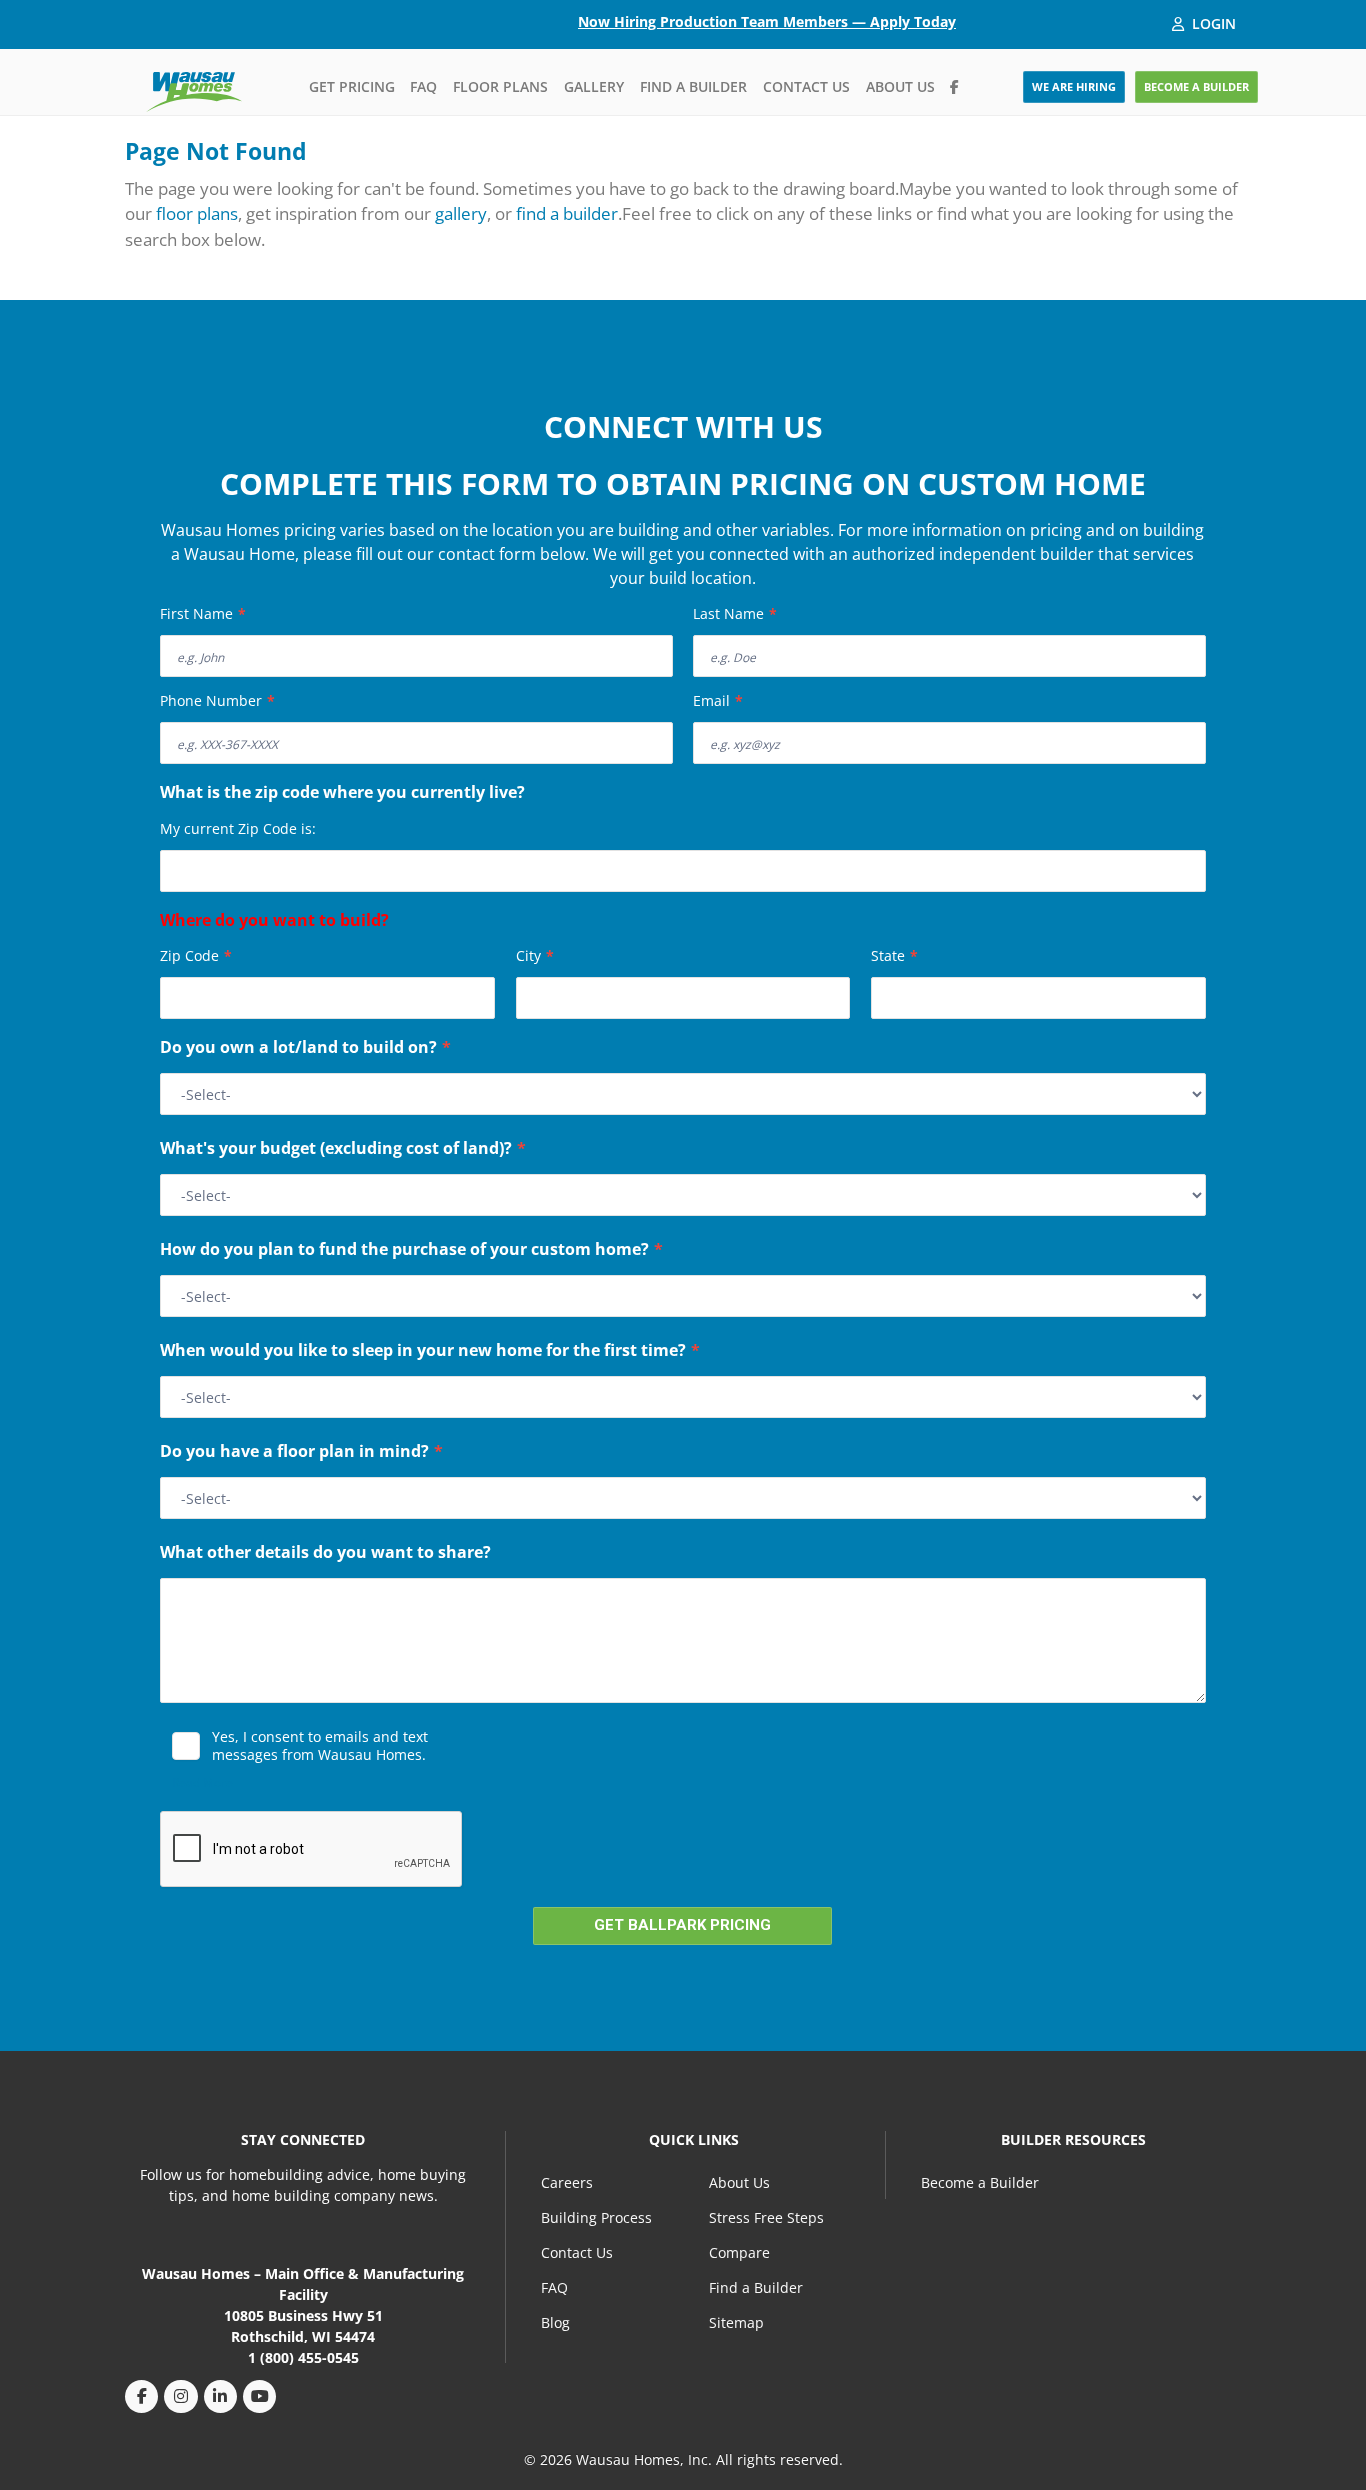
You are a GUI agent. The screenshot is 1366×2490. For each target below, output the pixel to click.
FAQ (423, 86)
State (894, 955)
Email (718, 700)
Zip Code (196, 955)
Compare (739, 2252)
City (535, 955)
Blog (555, 2322)
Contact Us (806, 86)
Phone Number (217, 700)
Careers (567, 2182)
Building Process (596, 2217)
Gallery (594, 86)
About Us (900, 86)
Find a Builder (693, 86)
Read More (202, 1782)
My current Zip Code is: (238, 828)
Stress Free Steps (766, 2217)
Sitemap (736, 2322)
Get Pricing (352, 86)
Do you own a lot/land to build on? (305, 1049)
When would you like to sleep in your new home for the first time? (430, 1352)
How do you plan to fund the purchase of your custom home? (411, 1251)
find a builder (567, 213)
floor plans (197, 213)
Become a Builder (980, 2182)
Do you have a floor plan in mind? (301, 1453)
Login (1214, 23)
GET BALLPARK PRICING (682, 1925)
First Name (203, 613)
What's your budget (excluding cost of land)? (343, 1150)
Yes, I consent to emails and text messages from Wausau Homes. (320, 1746)
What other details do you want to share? (325, 1554)
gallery (461, 213)
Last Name (735, 613)
